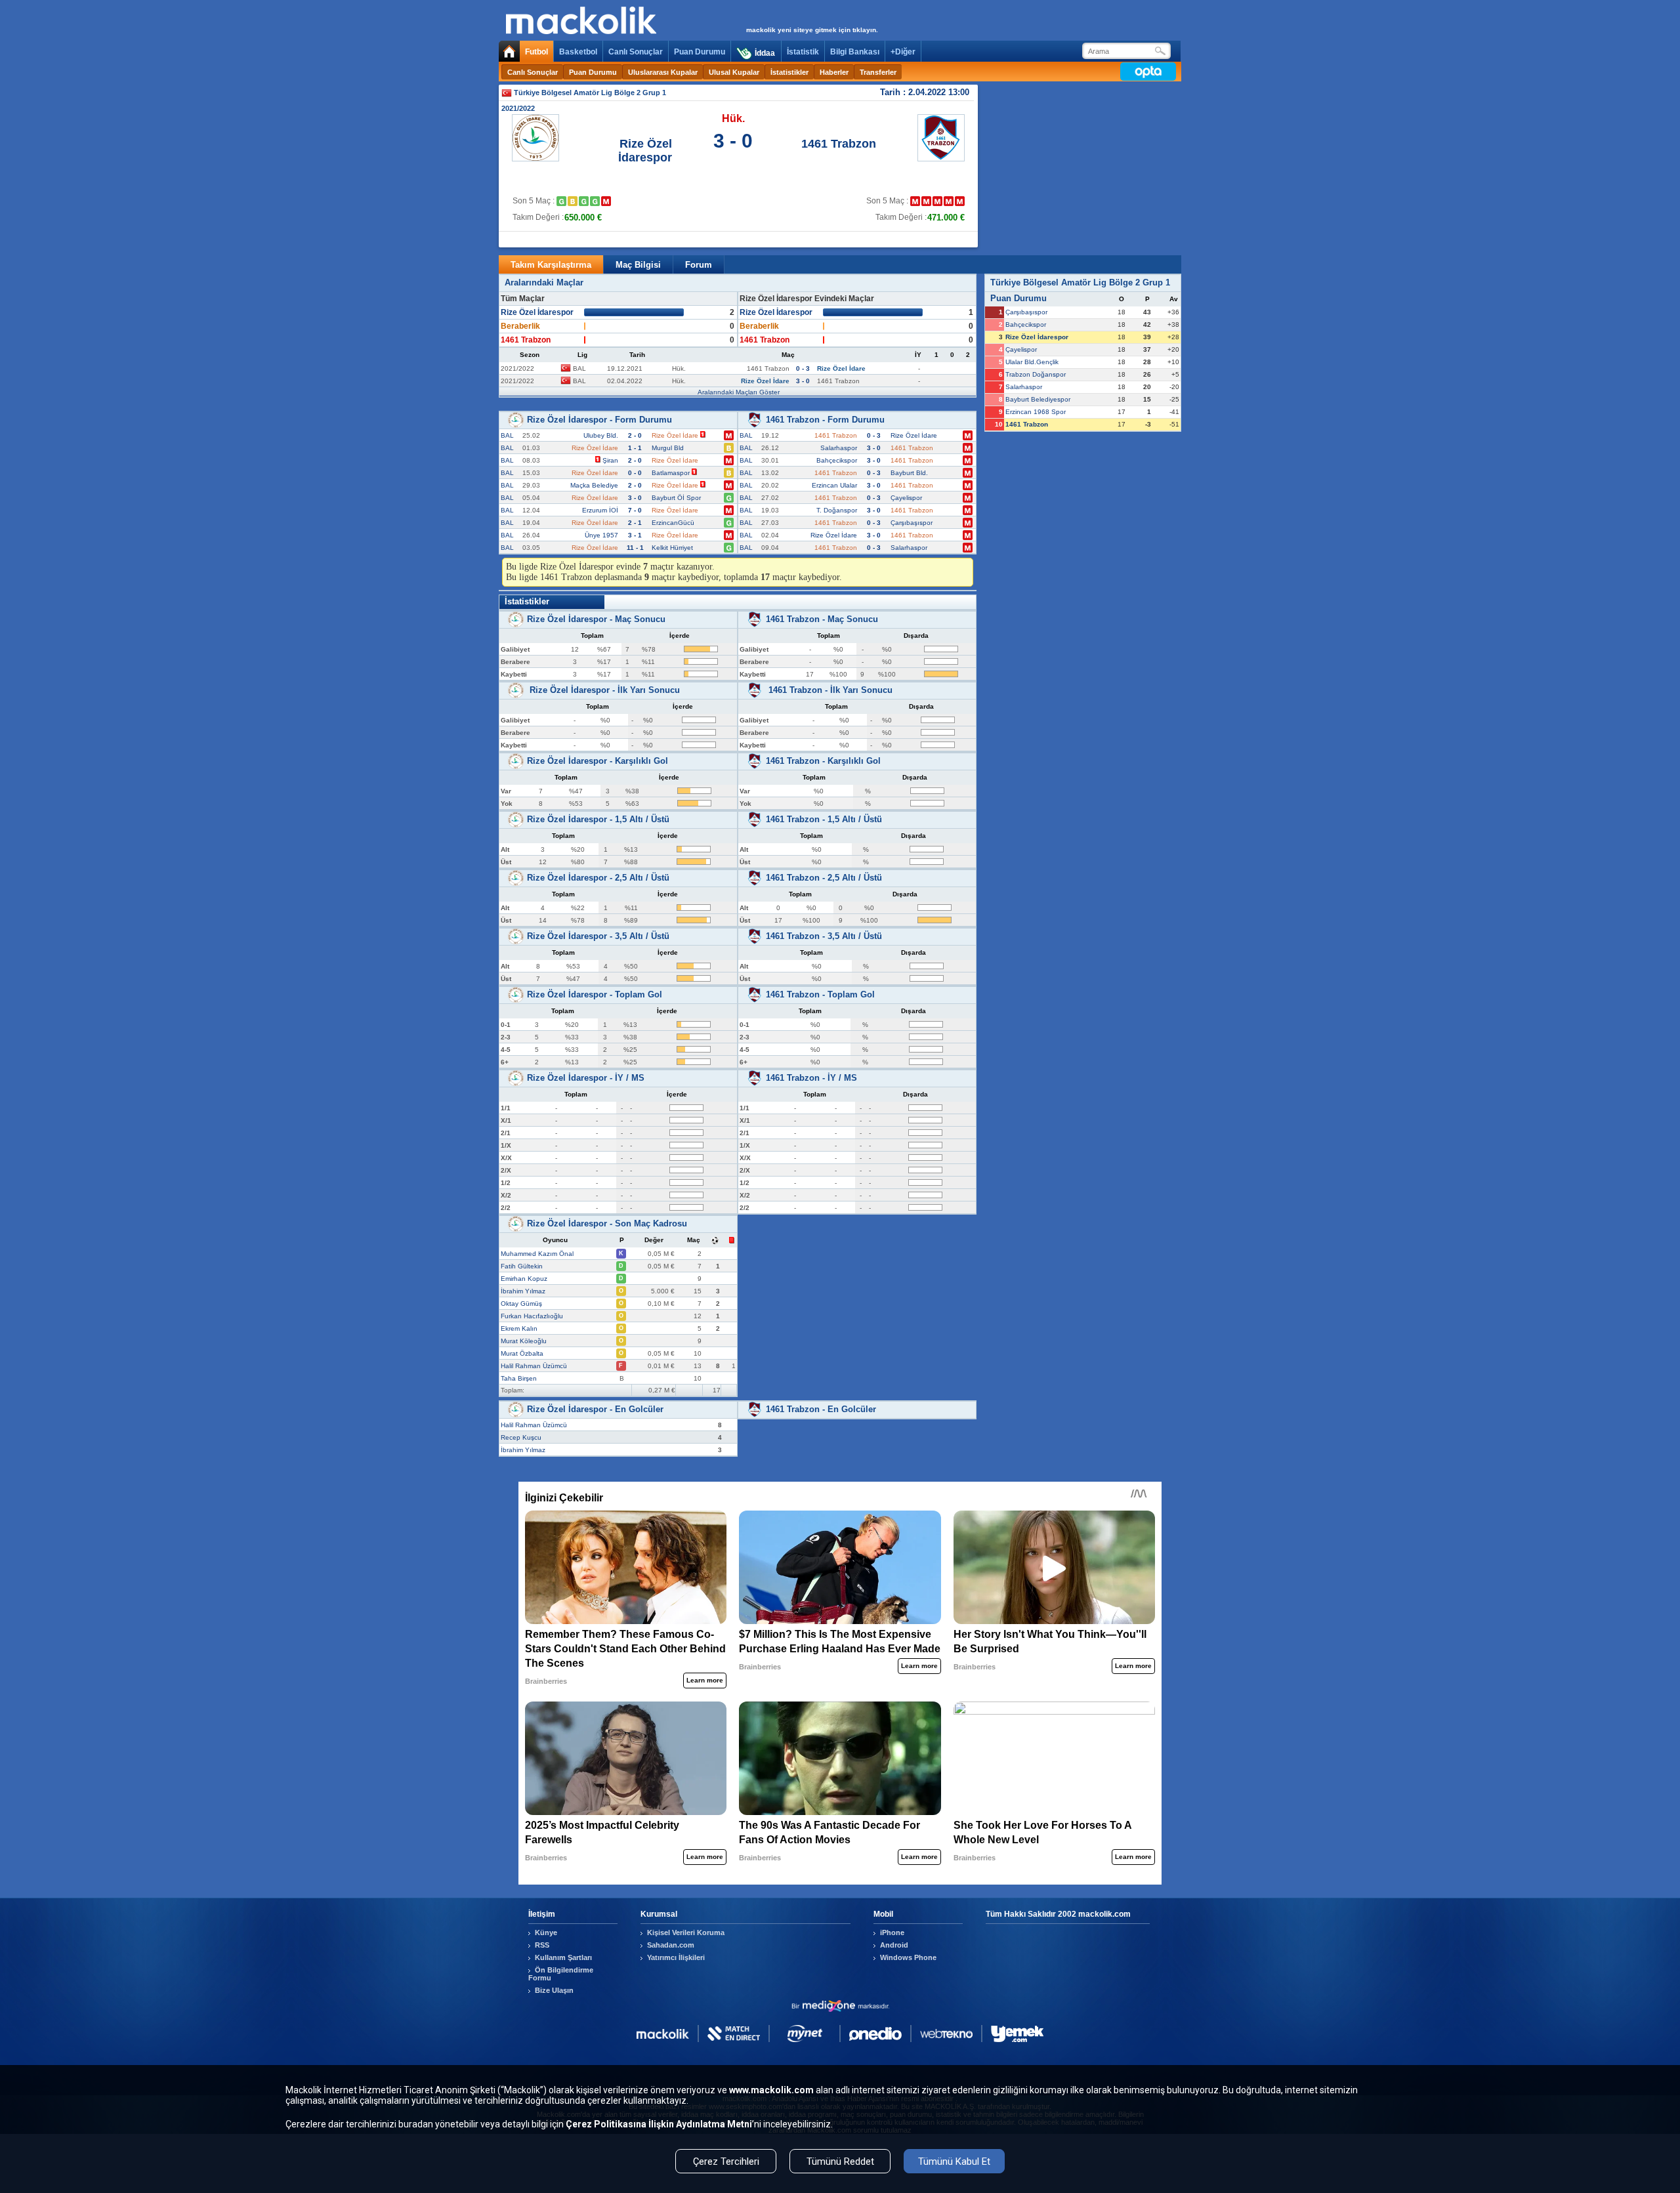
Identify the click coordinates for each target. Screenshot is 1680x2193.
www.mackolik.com (771, 2090)
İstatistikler (789, 72)
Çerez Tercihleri (726, 2162)
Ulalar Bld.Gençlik (1032, 362)
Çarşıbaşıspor (912, 523)
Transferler (878, 72)
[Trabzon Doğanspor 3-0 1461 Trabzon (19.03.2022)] (949, 201)
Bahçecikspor (837, 460)
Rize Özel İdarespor (645, 151)
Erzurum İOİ (600, 510)
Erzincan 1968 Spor (1036, 412)
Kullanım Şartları (563, 1957)
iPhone (892, 1932)
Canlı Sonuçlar (636, 52)
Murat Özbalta (522, 1353)
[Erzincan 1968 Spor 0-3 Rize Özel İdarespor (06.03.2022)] (584, 201)
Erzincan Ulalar (834, 485)
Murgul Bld (668, 448)
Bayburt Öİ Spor (676, 498)
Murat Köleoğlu (524, 1341)
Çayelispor (906, 498)
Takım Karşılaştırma (551, 265)
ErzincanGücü (673, 523)
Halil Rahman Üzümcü (534, 1366)
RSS (542, 1945)
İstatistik (803, 52)
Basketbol (578, 52)
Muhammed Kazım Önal (537, 1254)
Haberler (834, 72)
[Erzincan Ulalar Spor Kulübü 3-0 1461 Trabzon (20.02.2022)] (926, 201)
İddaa (765, 53)
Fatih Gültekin (522, 1266)
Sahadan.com (671, 1945)
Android (894, 1945)
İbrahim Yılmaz (523, 1291)
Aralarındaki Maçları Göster (739, 392)
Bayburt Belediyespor (1038, 399)
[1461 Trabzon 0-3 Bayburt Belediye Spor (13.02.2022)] (915, 201)
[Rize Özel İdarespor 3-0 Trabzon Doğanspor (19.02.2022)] (561, 201)
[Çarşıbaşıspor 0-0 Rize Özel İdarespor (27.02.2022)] (573, 201)
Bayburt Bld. (909, 473)
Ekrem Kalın (519, 1328)
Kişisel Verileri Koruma (686, 1932)
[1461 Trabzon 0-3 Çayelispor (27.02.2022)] (937, 201)
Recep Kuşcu (521, 1437)
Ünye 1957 (601, 535)
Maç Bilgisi (638, 265)
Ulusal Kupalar (734, 72)
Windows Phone (908, 1957)
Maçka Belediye (594, 485)
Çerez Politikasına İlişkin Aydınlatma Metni (659, 2124)
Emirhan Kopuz (524, 1279)
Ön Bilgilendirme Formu (561, 1974)
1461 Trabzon (839, 144)
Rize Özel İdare (914, 435)
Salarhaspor (839, 448)
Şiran (610, 460)
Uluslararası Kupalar (663, 72)
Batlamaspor (671, 473)
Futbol (536, 52)
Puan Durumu (700, 52)
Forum (699, 265)
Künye (546, 1932)
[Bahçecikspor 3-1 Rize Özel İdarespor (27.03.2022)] (606, 201)
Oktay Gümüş (521, 1304)
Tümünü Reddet (840, 2162)
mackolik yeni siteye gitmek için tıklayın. (812, 30)
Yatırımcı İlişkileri (676, 1957)
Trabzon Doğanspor (1036, 374)
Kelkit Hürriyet (672, 548)
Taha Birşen (519, 1378)
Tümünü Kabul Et (954, 2162)
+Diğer (903, 52)
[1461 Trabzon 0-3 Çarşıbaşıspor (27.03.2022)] (960, 201)
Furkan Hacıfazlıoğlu (532, 1316)
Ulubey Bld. (601, 435)
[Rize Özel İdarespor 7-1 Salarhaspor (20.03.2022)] (595, 201)
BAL (507, 435)
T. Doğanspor (837, 510)
